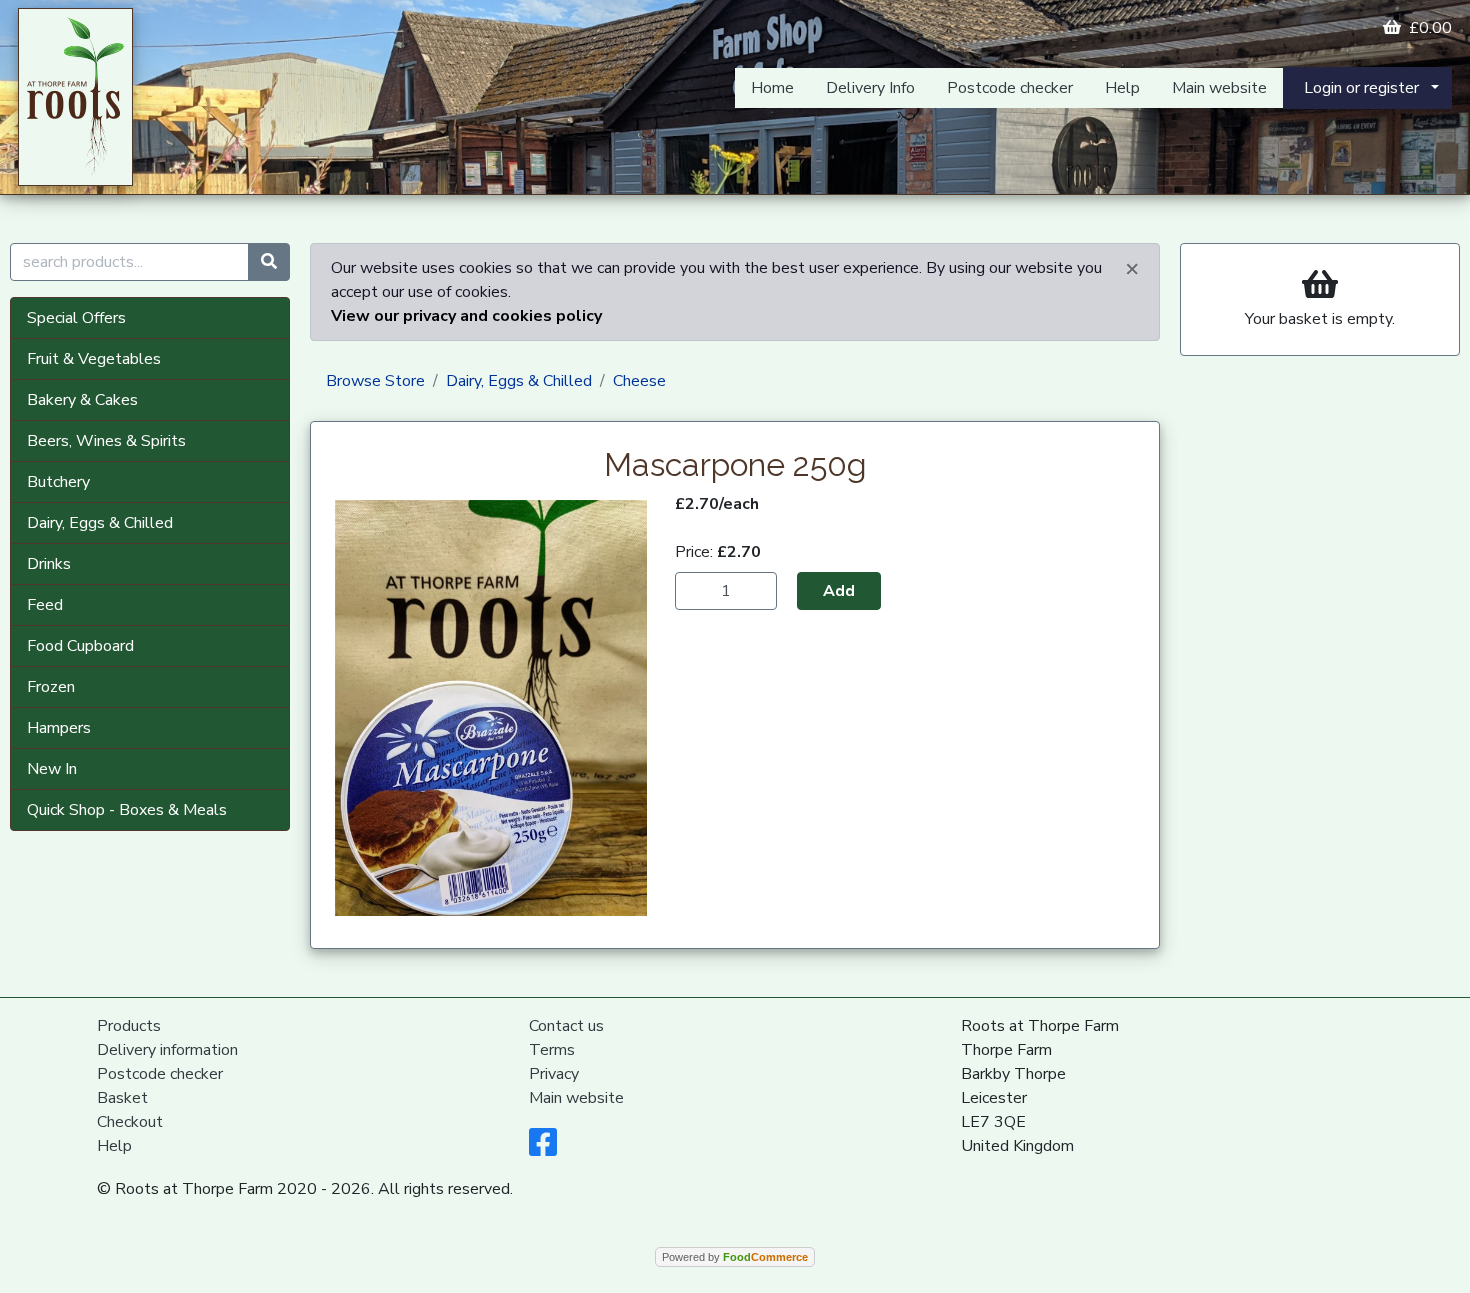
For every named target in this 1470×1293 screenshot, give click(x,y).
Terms (552, 1050)
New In (52, 769)
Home (772, 88)
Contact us (566, 1026)
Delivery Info (870, 88)
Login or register (1361, 88)
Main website (1219, 88)
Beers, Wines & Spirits (106, 441)
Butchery (58, 482)
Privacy (554, 1074)
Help (1122, 88)
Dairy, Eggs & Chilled (100, 523)
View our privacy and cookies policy (466, 316)
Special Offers (76, 318)
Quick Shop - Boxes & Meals (127, 810)
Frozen (51, 687)
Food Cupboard (80, 646)
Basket (122, 1098)
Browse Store (375, 381)
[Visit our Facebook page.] (543, 1149)
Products (129, 1026)
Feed (45, 605)
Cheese (639, 381)
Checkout (130, 1122)
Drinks (49, 564)
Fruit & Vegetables (94, 359)
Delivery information (167, 1050)
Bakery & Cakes (82, 400)
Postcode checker (1010, 88)
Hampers (59, 728)
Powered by (735, 1257)
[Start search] (269, 262)
